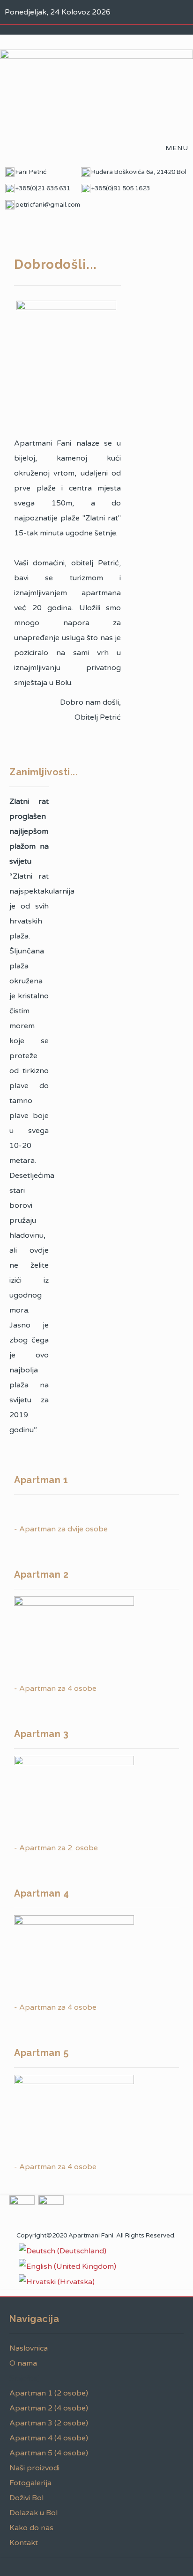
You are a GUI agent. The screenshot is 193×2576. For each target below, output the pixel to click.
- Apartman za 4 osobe (55, 1688)
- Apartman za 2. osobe (56, 1848)
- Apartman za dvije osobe (61, 1529)
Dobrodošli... (56, 264)
